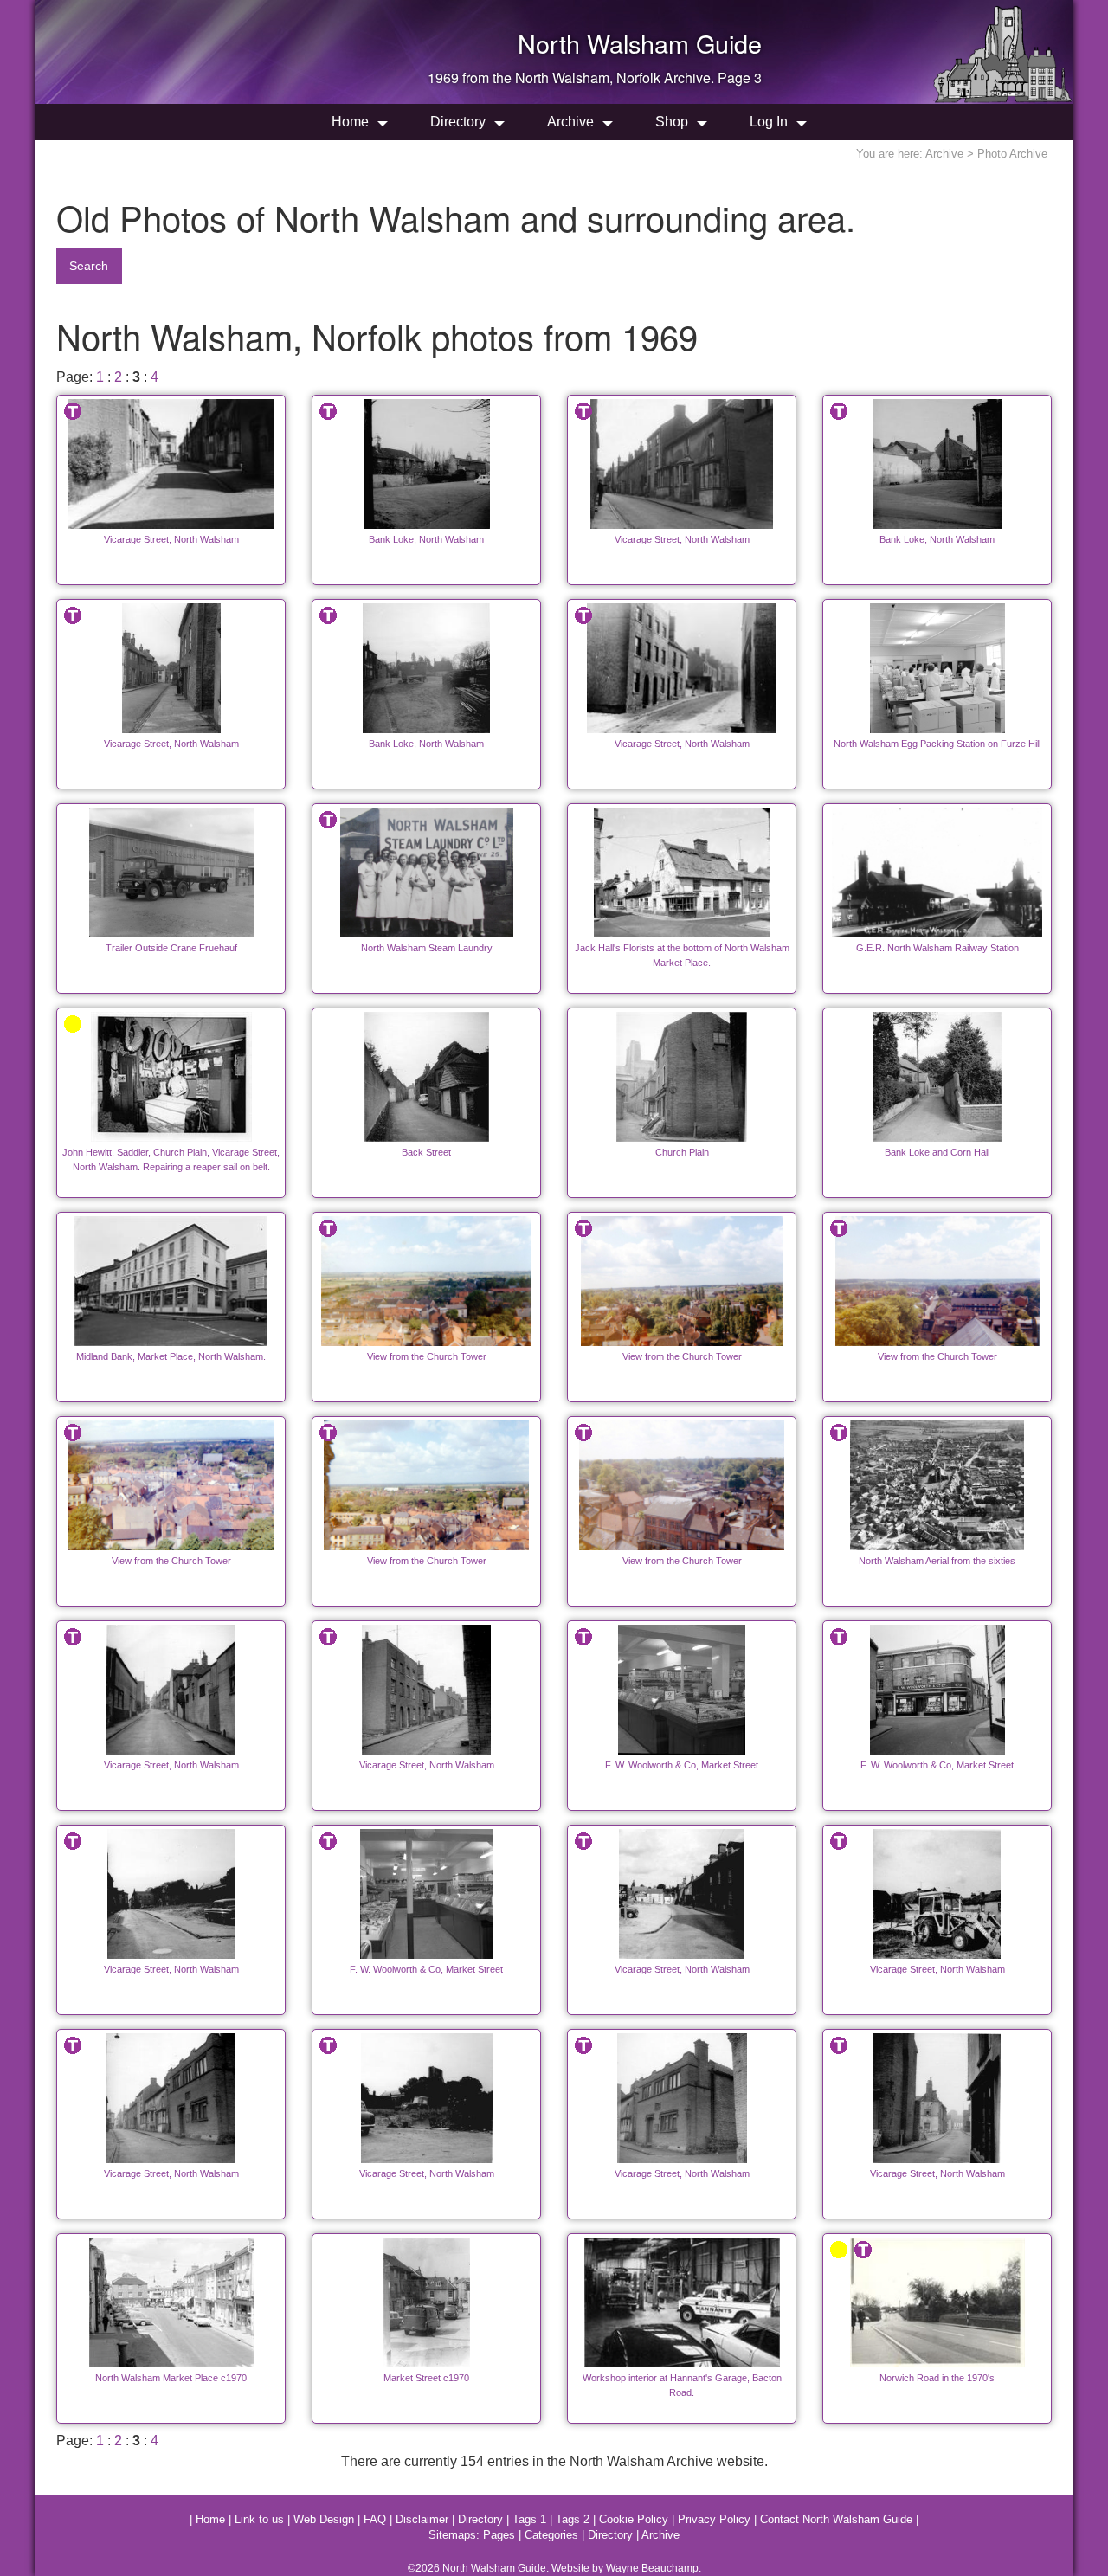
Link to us (259, 2519)
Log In (769, 122)
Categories (551, 2535)
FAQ (375, 2519)
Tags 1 (529, 2519)
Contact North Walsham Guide (836, 2519)
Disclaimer (422, 2519)
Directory (458, 122)
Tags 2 (573, 2519)
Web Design (324, 2519)
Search (89, 266)
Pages (499, 2535)
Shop (672, 122)
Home (350, 122)
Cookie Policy (634, 2519)
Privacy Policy (714, 2519)
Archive (570, 122)
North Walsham (603, 43)
